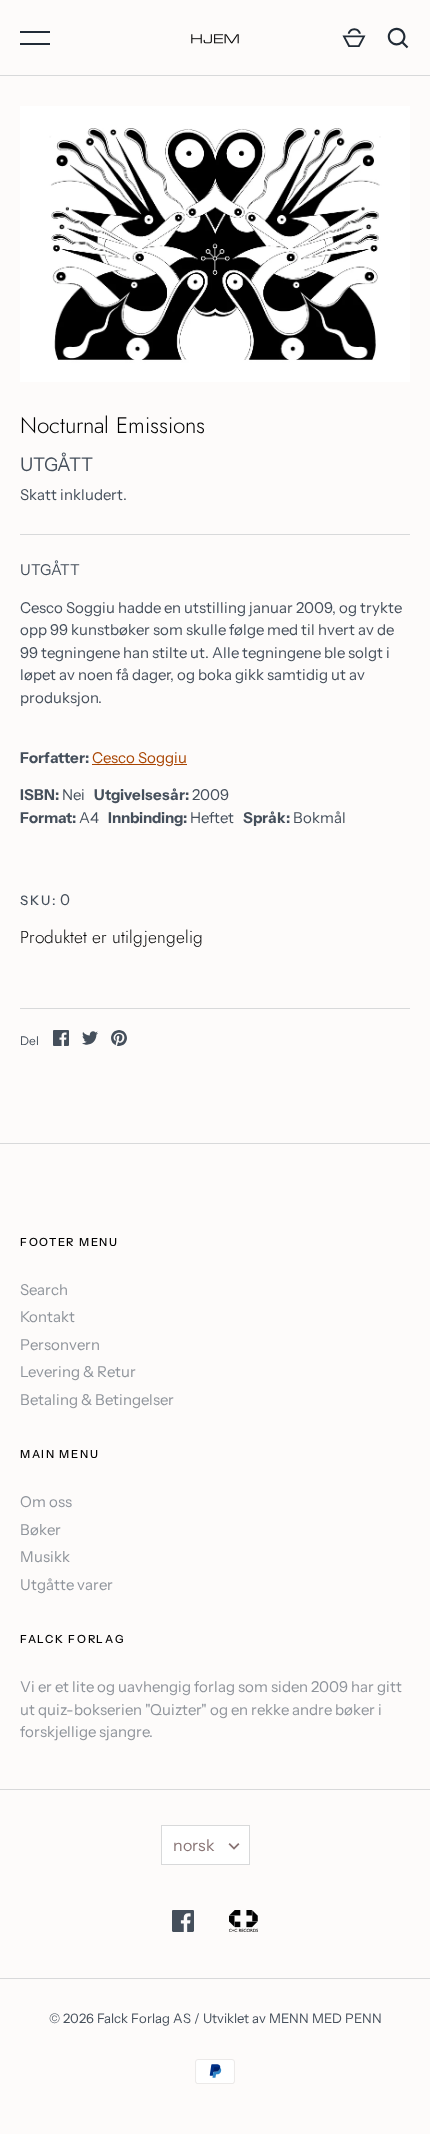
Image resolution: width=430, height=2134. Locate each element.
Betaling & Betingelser (97, 1399)
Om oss (46, 1501)
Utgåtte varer (66, 1584)
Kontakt (47, 1316)
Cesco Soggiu (139, 757)
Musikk (45, 1556)
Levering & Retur (78, 1371)
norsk (194, 1845)
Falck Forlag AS (144, 2018)
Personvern (60, 1344)
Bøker (40, 1529)
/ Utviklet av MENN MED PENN (288, 2018)
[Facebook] (183, 1924)
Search (44, 1289)
